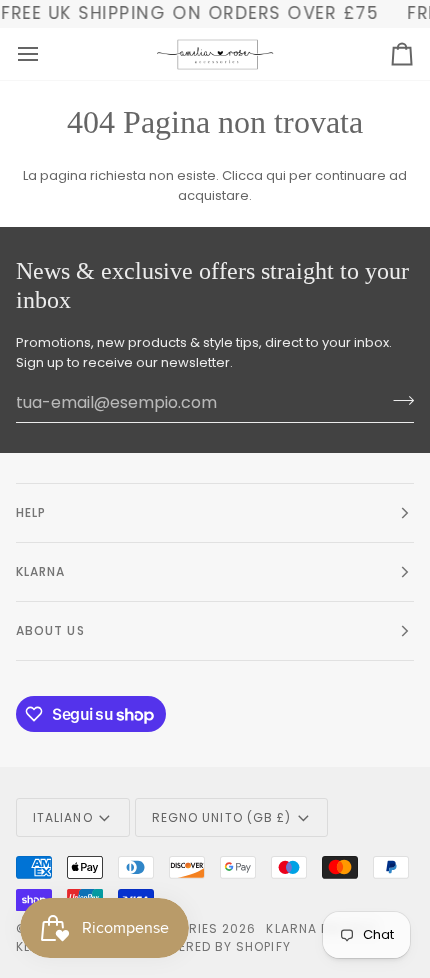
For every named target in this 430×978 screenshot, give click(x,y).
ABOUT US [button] (50, 630)
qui (276, 175)
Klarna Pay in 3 (320, 928)
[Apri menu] (46, 54)
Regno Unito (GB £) (221, 817)
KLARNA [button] (40, 571)
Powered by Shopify (219, 946)
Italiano (63, 817)
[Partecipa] (397, 400)
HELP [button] (31, 512)
